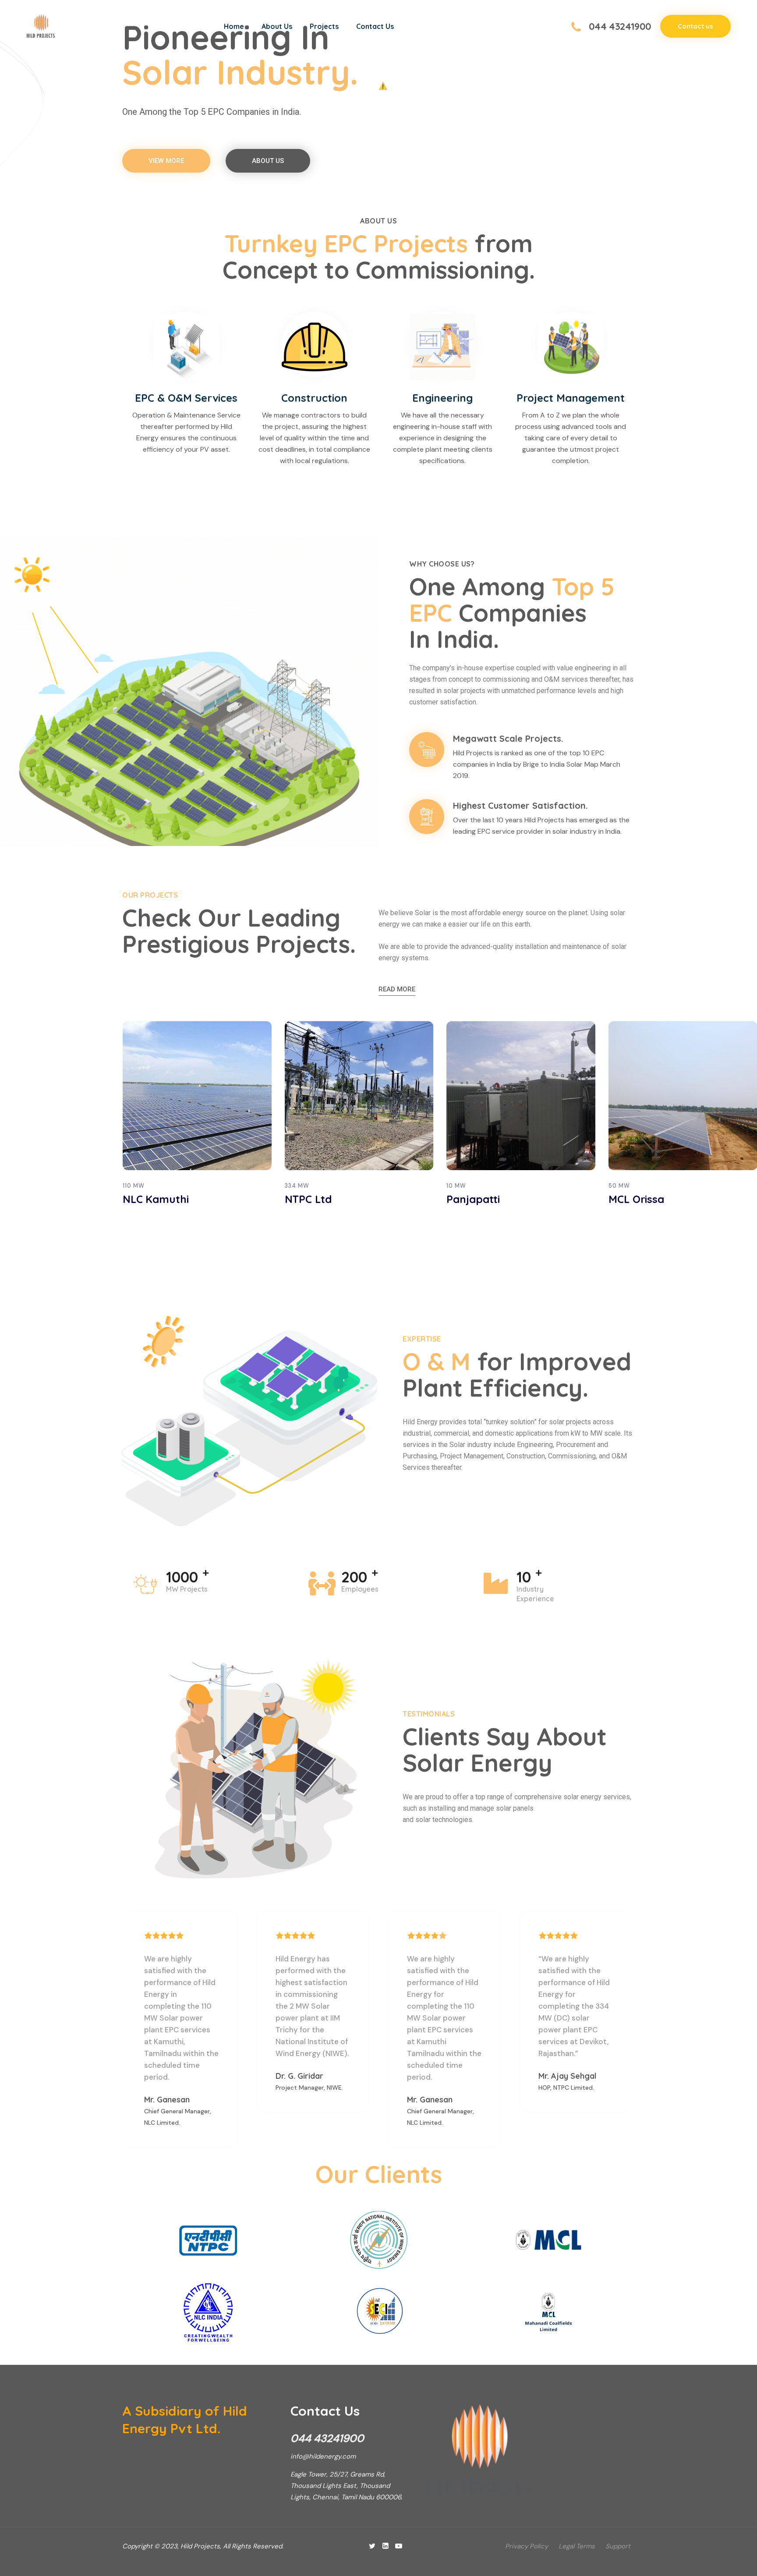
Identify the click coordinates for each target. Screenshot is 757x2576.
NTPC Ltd (146, 1199)
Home (234, 26)
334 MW (135, 1186)
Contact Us (375, 26)
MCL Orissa (474, 1199)
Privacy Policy (527, 2546)
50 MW (457, 1186)
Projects (324, 26)
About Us (277, 26)
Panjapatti (311, 1199)
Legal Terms (577, 2546)
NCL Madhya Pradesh (663, 1199)
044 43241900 (620, 26)
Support (618, 2546)
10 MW (294, 1186)
